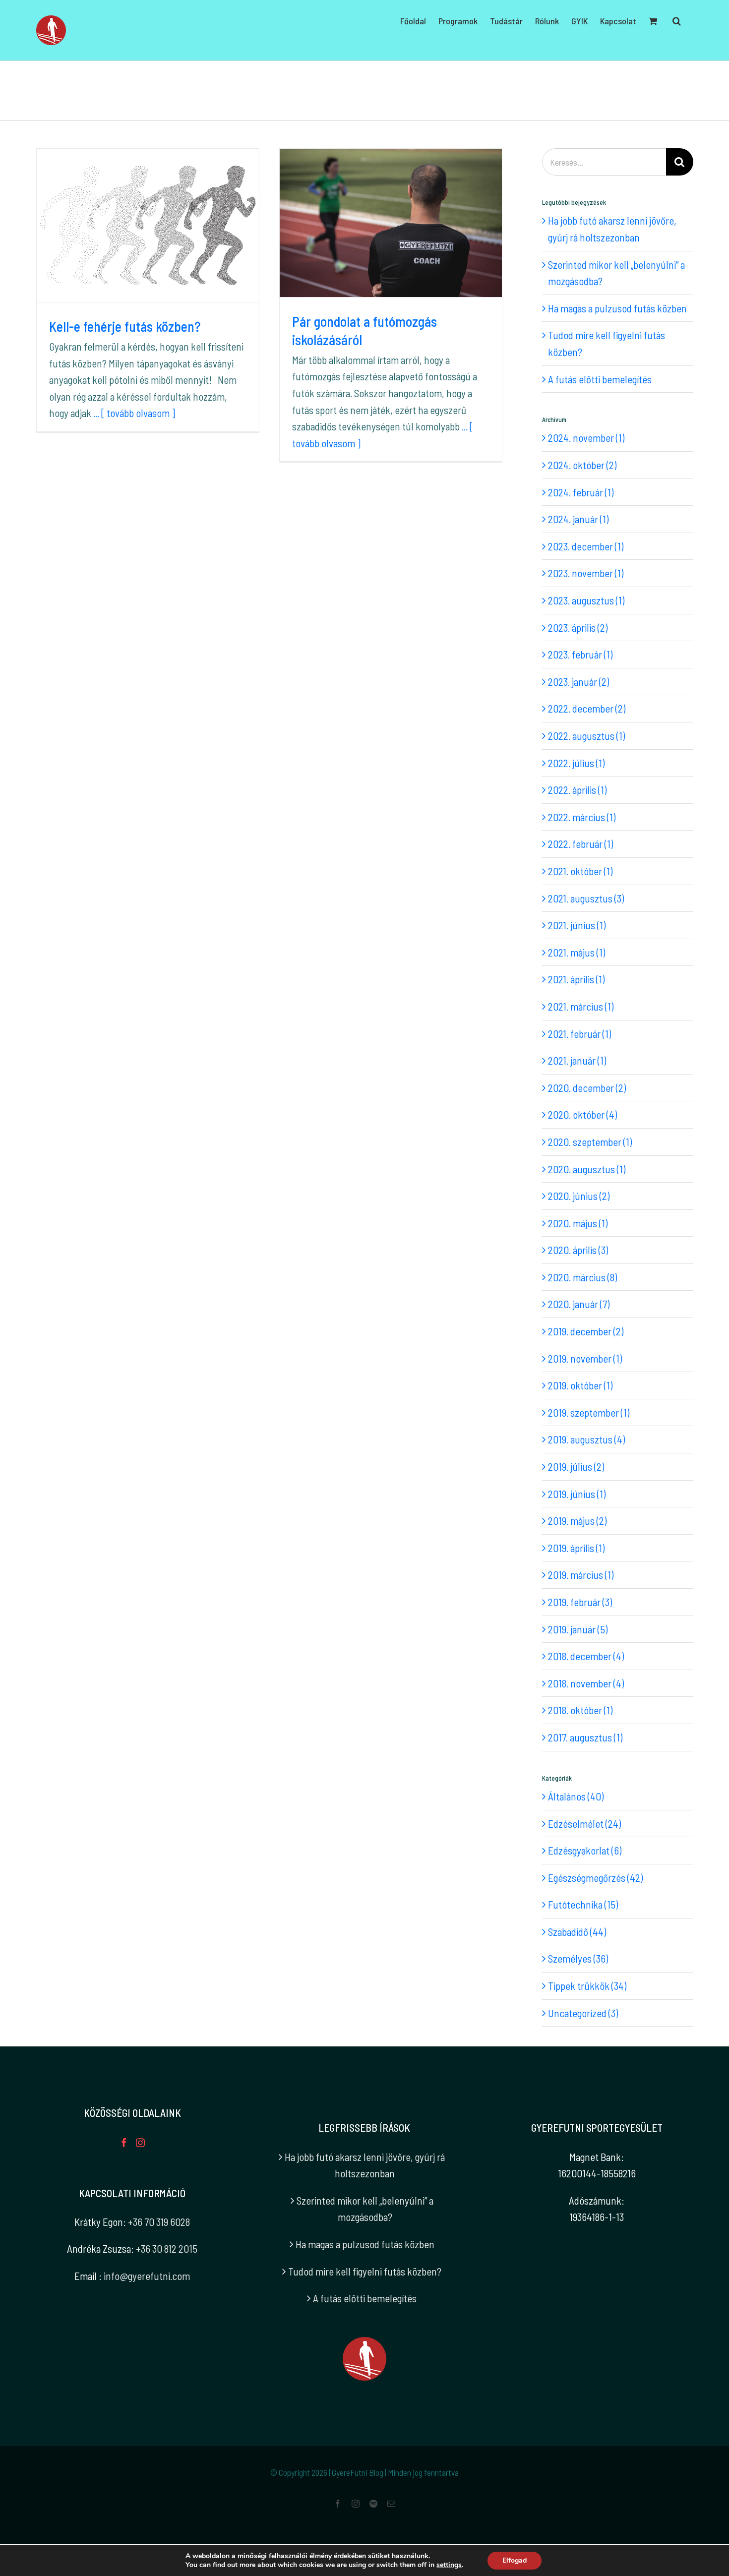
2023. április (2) (578, 628)
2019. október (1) (580, 1385)
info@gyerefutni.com (147, 2276)
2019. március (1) (581, 1575)
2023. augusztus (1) (586, 600)
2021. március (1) (581, 1006)
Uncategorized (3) (583, 2013)
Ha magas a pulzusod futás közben (617, 308)
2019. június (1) (577, 1494)
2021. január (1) (577, 1060)
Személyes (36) (578, 1958)
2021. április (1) (576, 979)
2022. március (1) (582, 817)
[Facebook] (124, 2143)
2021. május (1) (577, 952)
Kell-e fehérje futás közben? (125, 326)
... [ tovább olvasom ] (134, 413)
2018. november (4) (586, 1683)
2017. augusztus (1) (585, 1737)
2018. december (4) (586, 1656)
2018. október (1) (580, 1710)
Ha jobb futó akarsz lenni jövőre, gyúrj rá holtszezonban (365, 2165)
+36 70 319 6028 (159, 2222)
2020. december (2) (587, 1088)
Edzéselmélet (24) (584, 1824)
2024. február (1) (581, 492)
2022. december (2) (587, 708)
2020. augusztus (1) (587, 1169)
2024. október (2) (582, 465)
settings (449, 2565)
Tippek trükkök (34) (587, 1986)
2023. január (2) (578, 682)
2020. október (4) (582, 1114)
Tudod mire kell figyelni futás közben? (365, 2271)
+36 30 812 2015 (167, 2248)
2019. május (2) (577, 1521)
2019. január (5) (578, 1629)
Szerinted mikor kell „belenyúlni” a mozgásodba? (365, 2209)
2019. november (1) (585, 1358)
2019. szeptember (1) (589, 1412)
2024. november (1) (586, 438)
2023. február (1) (580, 654)
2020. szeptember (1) (590, 1142)
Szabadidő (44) (577, 1932)
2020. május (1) (578, 1223)
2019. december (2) (586, 1331)
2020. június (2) (579, 1196)
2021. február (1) (579, 1034)
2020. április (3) (578, 1250)
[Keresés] (677, 21)
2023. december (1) (586, 546)
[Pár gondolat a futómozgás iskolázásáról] (391, 223)
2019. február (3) (580, 1602)
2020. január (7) (579, 1304)
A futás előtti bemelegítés (600, 379)
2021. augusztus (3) (586, 898)
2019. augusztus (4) (586, 1439)
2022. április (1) (577, 790)
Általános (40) (576, 1796)
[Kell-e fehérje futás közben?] (148, 225)
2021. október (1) (580, 871)
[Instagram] (140, 2143)
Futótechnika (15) (583, 1904)
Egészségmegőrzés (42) (595, 1878)
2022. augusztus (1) (586, 736)
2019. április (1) (576, 1548)
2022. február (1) (580, 844)
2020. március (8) (582, 1277)
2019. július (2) (576, 1467)
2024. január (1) (578, 519)
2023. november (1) (586, 573)
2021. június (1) (577, 925)
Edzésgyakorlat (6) (585, 1850)
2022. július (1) (576, 763)
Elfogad (515, 2560)
